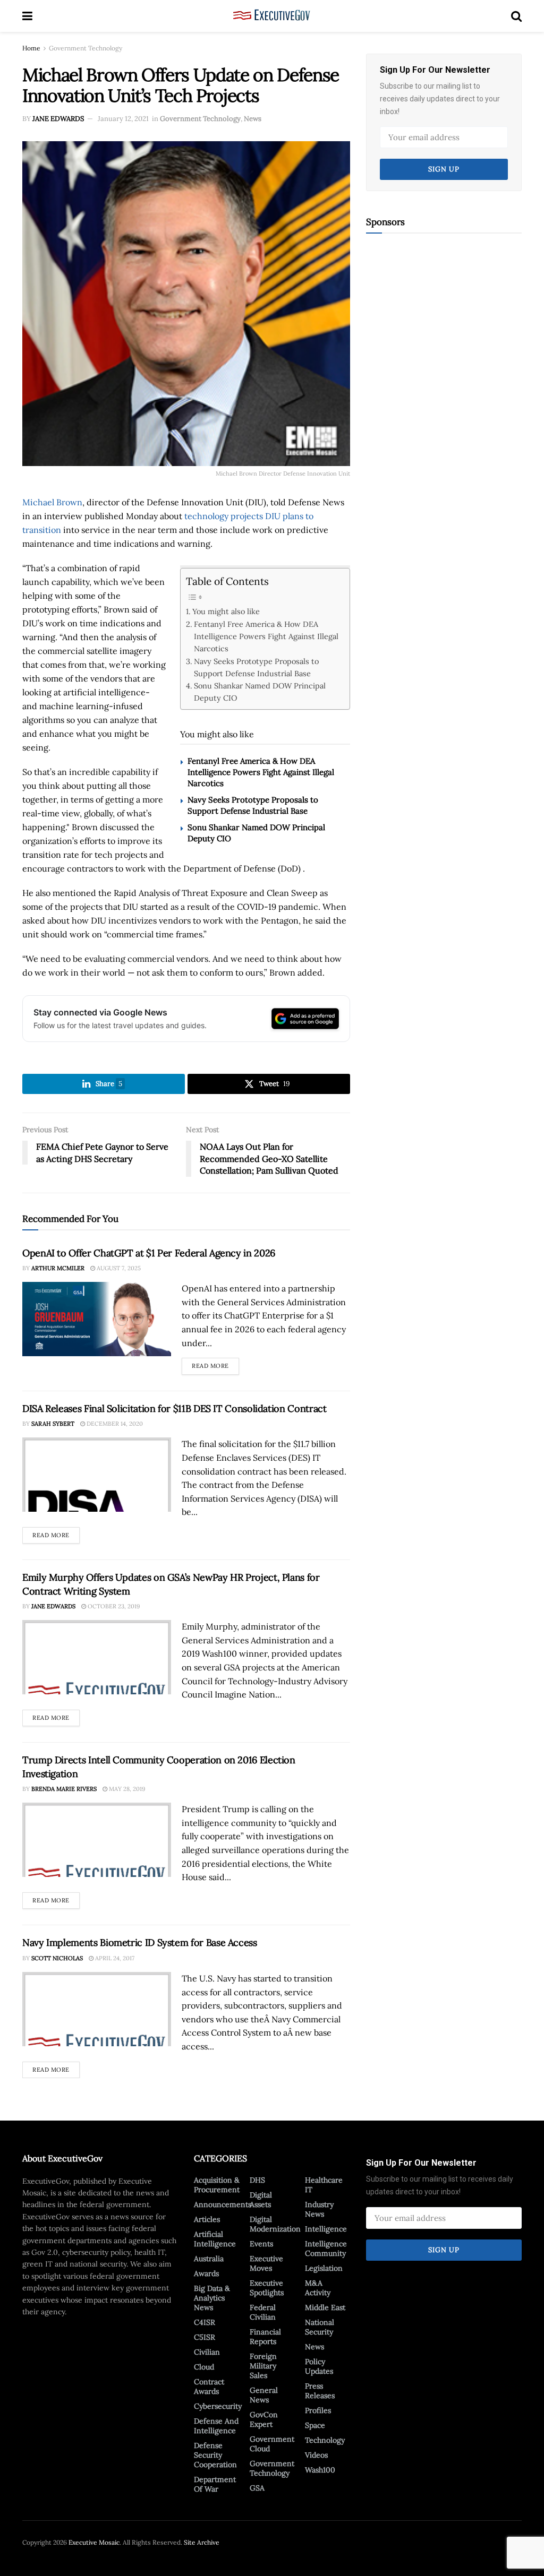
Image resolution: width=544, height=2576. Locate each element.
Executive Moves (266, 2263)
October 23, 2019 (113, 1606)
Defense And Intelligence (216, 2426)
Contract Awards (209, 2387)
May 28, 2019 (126, 1789)
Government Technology (86, 48)
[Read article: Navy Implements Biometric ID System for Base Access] (97, 2009)
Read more (215, 1364)
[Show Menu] (27, 16)
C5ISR (205, 2337)
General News (264, 2395)
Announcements (223, 2204)
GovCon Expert (264, 2419)
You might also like (226, 611)
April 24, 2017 (114, 1958)
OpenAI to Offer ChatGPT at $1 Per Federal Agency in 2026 (149, 1253)
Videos (316, 2455)
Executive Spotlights (267, 2288)
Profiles (318, 2410)
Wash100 (320, 2470)
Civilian (207, 2352)
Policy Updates (319, 2366)
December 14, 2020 (114, 1424)
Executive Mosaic (94, 2542)
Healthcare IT (324, 2185)
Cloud (204, 2367)
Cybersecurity (218, 2406)
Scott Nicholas (57, 1958)
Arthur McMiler (58, 1268)
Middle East (325, 2307)
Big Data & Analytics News (212, 2298)
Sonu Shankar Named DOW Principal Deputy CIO (260, 692)
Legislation (324, 2268)
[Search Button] (516, 16)
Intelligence (326, 2229)
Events (261, 2244)
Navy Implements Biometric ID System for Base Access (140, 1942)
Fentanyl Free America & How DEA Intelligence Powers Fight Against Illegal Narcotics (266, 636)
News (253, 119)
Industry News (319, 2209)
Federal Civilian (263, 2312)
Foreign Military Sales (263, 2366)
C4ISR (205, 2322)
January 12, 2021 (123, 119)
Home (31, 48)
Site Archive (202, 2542)
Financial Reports (265, 2337)
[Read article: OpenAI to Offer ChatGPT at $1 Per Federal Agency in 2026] (97, 1319)
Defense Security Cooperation (215, 2455)
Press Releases (320, 2391)
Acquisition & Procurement (217, 2185)
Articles (207, 2219)
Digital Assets (261, 2200)
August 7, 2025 (118, 1268)
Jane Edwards (58, 119)
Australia (209, 2259)
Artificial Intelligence (215, 2239)
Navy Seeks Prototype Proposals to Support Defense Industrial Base (256, 667)
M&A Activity (318, 2288)
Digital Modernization (275, 2224)
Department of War (215, 2484)
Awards (206, 2273)
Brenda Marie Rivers (64, 1789)
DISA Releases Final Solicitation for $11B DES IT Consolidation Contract (174, 1408)
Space (315, 2425)
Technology (325, 2440)
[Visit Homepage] (272, 16)
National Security (320, 2327)
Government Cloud (272, 2444)
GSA (257, 2488)
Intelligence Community (326, 2248)
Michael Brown (52, 502)
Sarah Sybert (53, 1424)
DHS (257, 2180)
